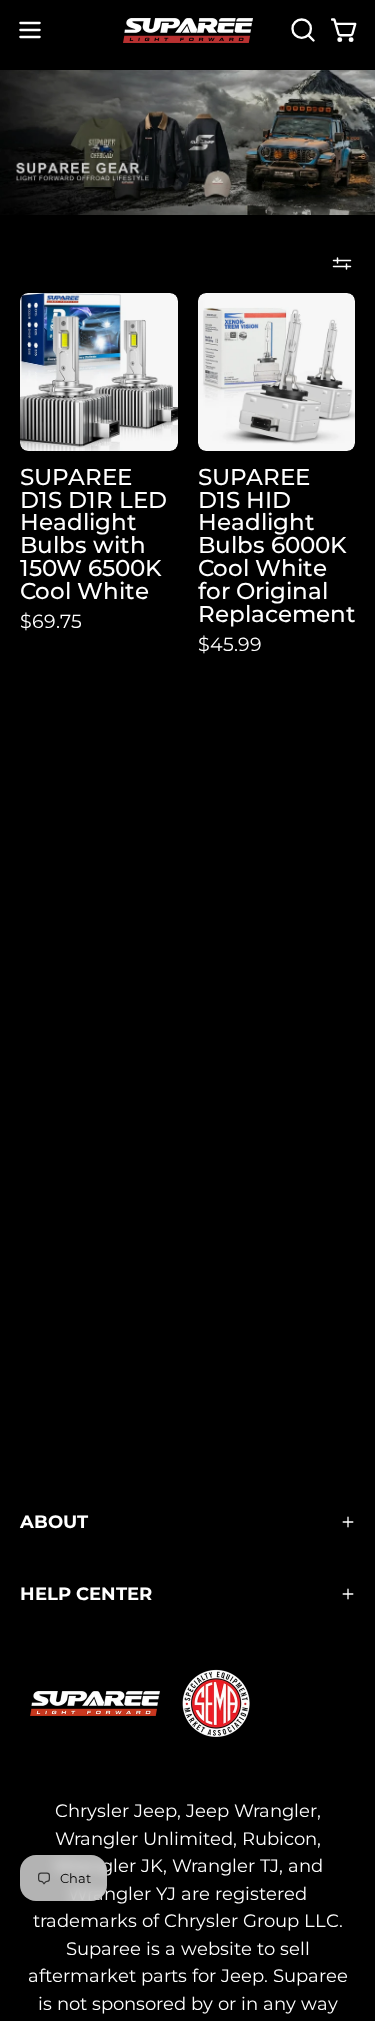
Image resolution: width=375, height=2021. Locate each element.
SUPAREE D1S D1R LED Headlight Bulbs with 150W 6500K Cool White (93, 534)
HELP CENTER (86, 1593)
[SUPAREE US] (188, 30)
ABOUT (54, 1521)
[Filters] (342, 263)
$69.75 (51, 621)
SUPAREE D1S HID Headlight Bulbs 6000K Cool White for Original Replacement (277, 546)
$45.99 (230, 644)
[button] (301, 30)
